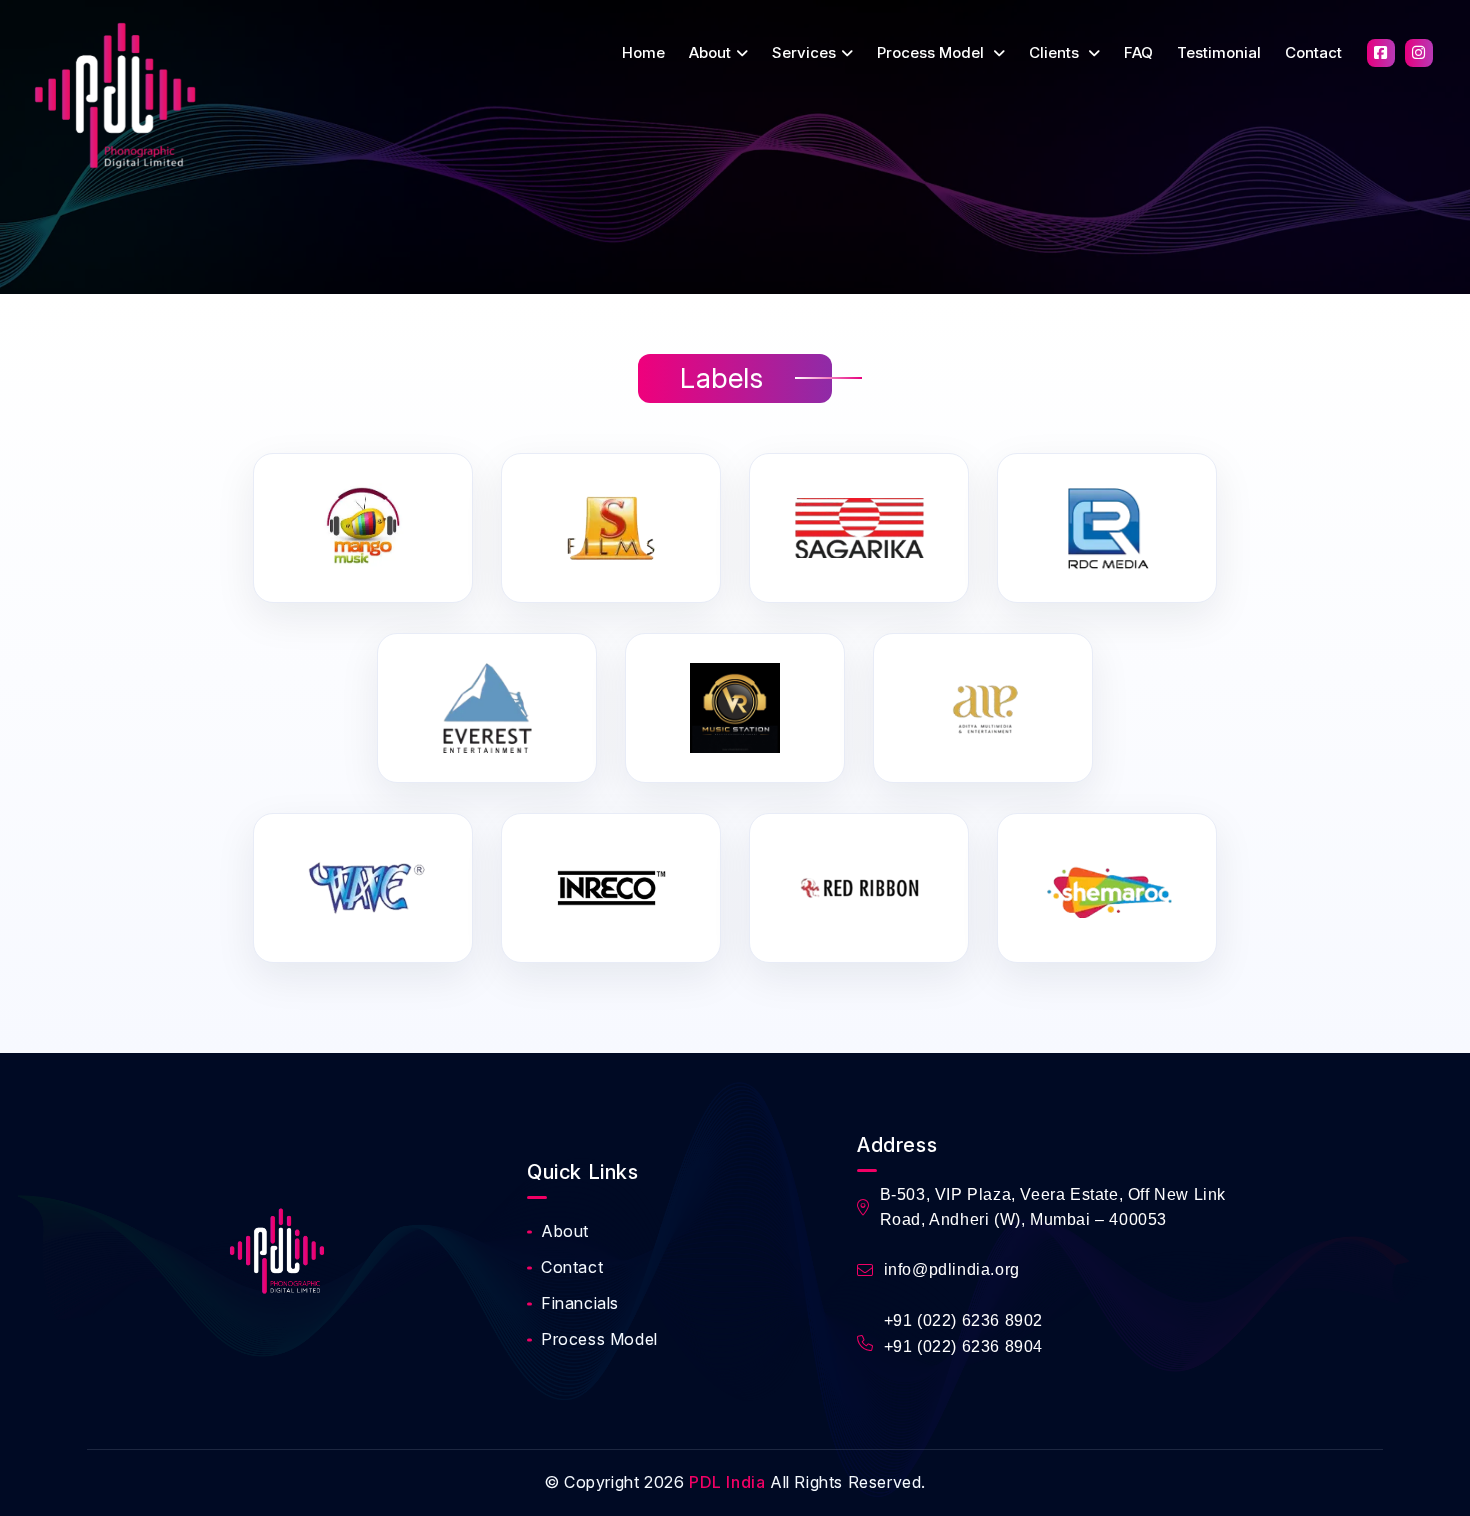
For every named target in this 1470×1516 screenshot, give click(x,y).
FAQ (1138, 52)
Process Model (932, 52)
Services (804, 52)
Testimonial (1219, 52)
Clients (1056, 52)
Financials (580, 1303)
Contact (1313, 52)
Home (643, 52)
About (710, 52)
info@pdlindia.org (952, 1269)
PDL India (727, 1482)
